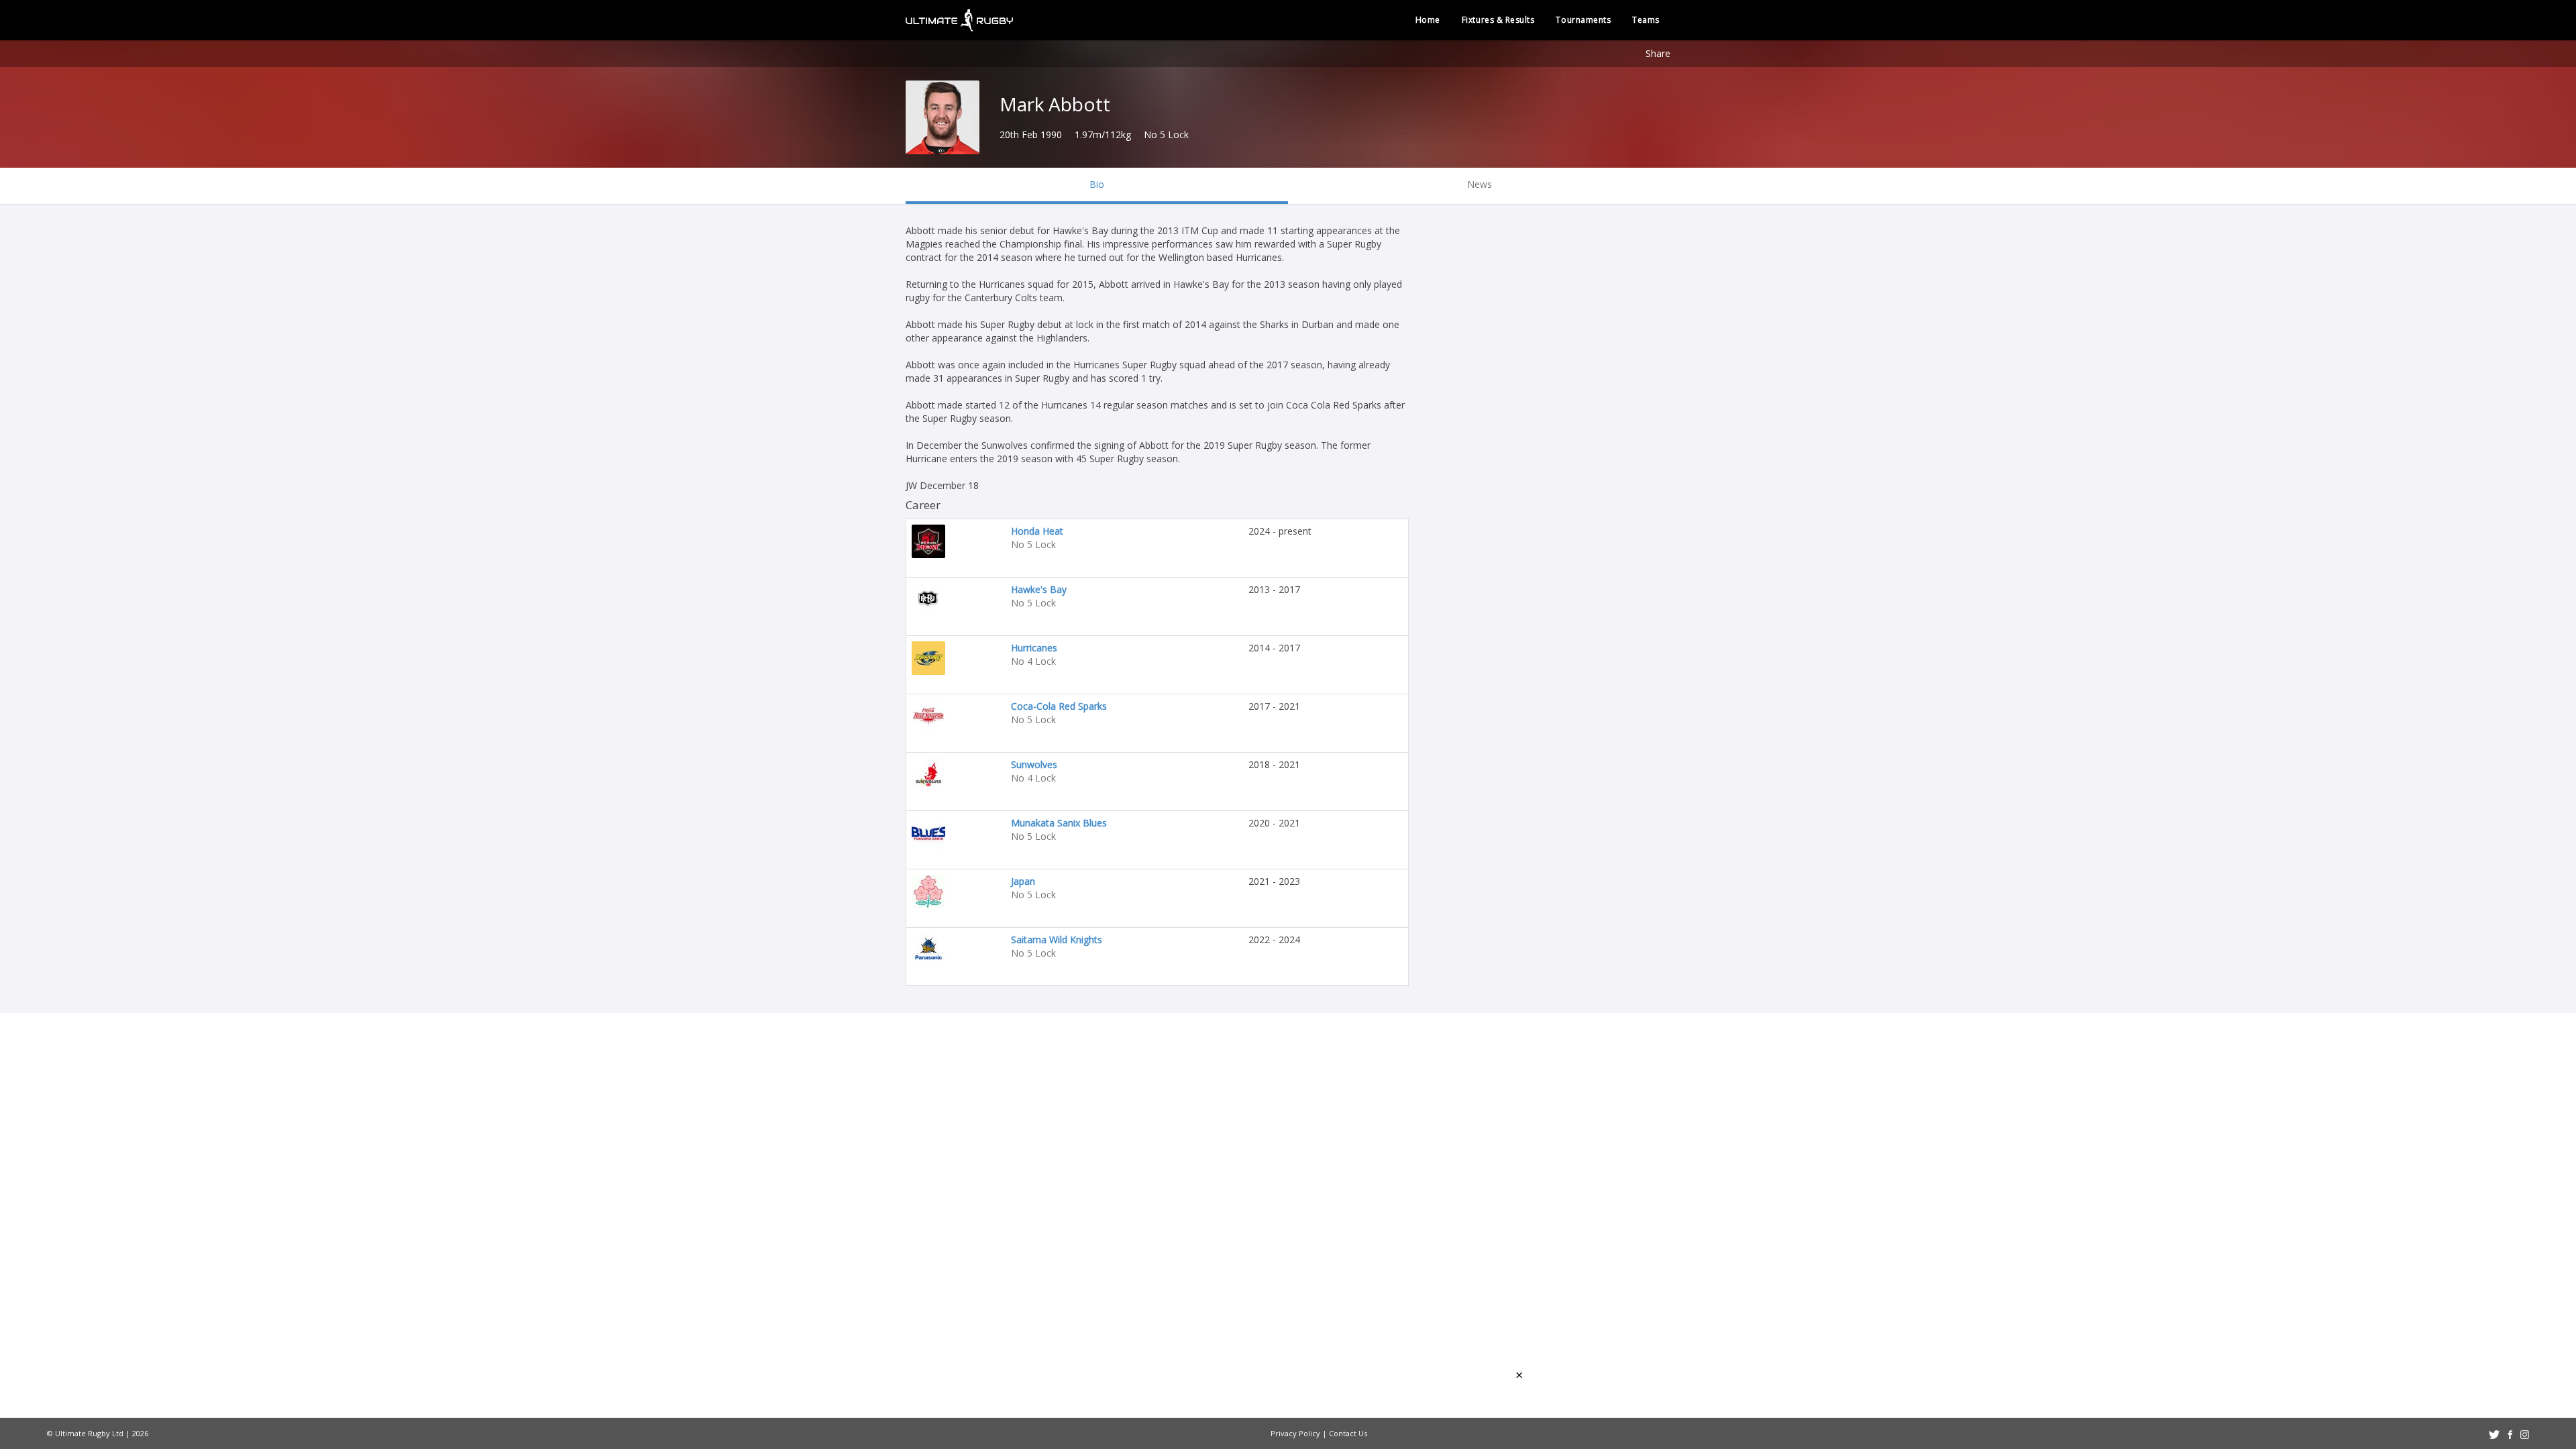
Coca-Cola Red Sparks (1059, 706)
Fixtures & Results (1498, 20)
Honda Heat (1037, 531)
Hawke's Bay (1039, 589)
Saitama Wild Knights (1057, 940)
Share (1658, 53)
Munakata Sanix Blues (1059, 823)
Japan (1023, 881)
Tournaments (1583, 20)
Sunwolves (1034, 764)
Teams (1646, 20)
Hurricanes (1034, 648)
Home (1428, 20)
